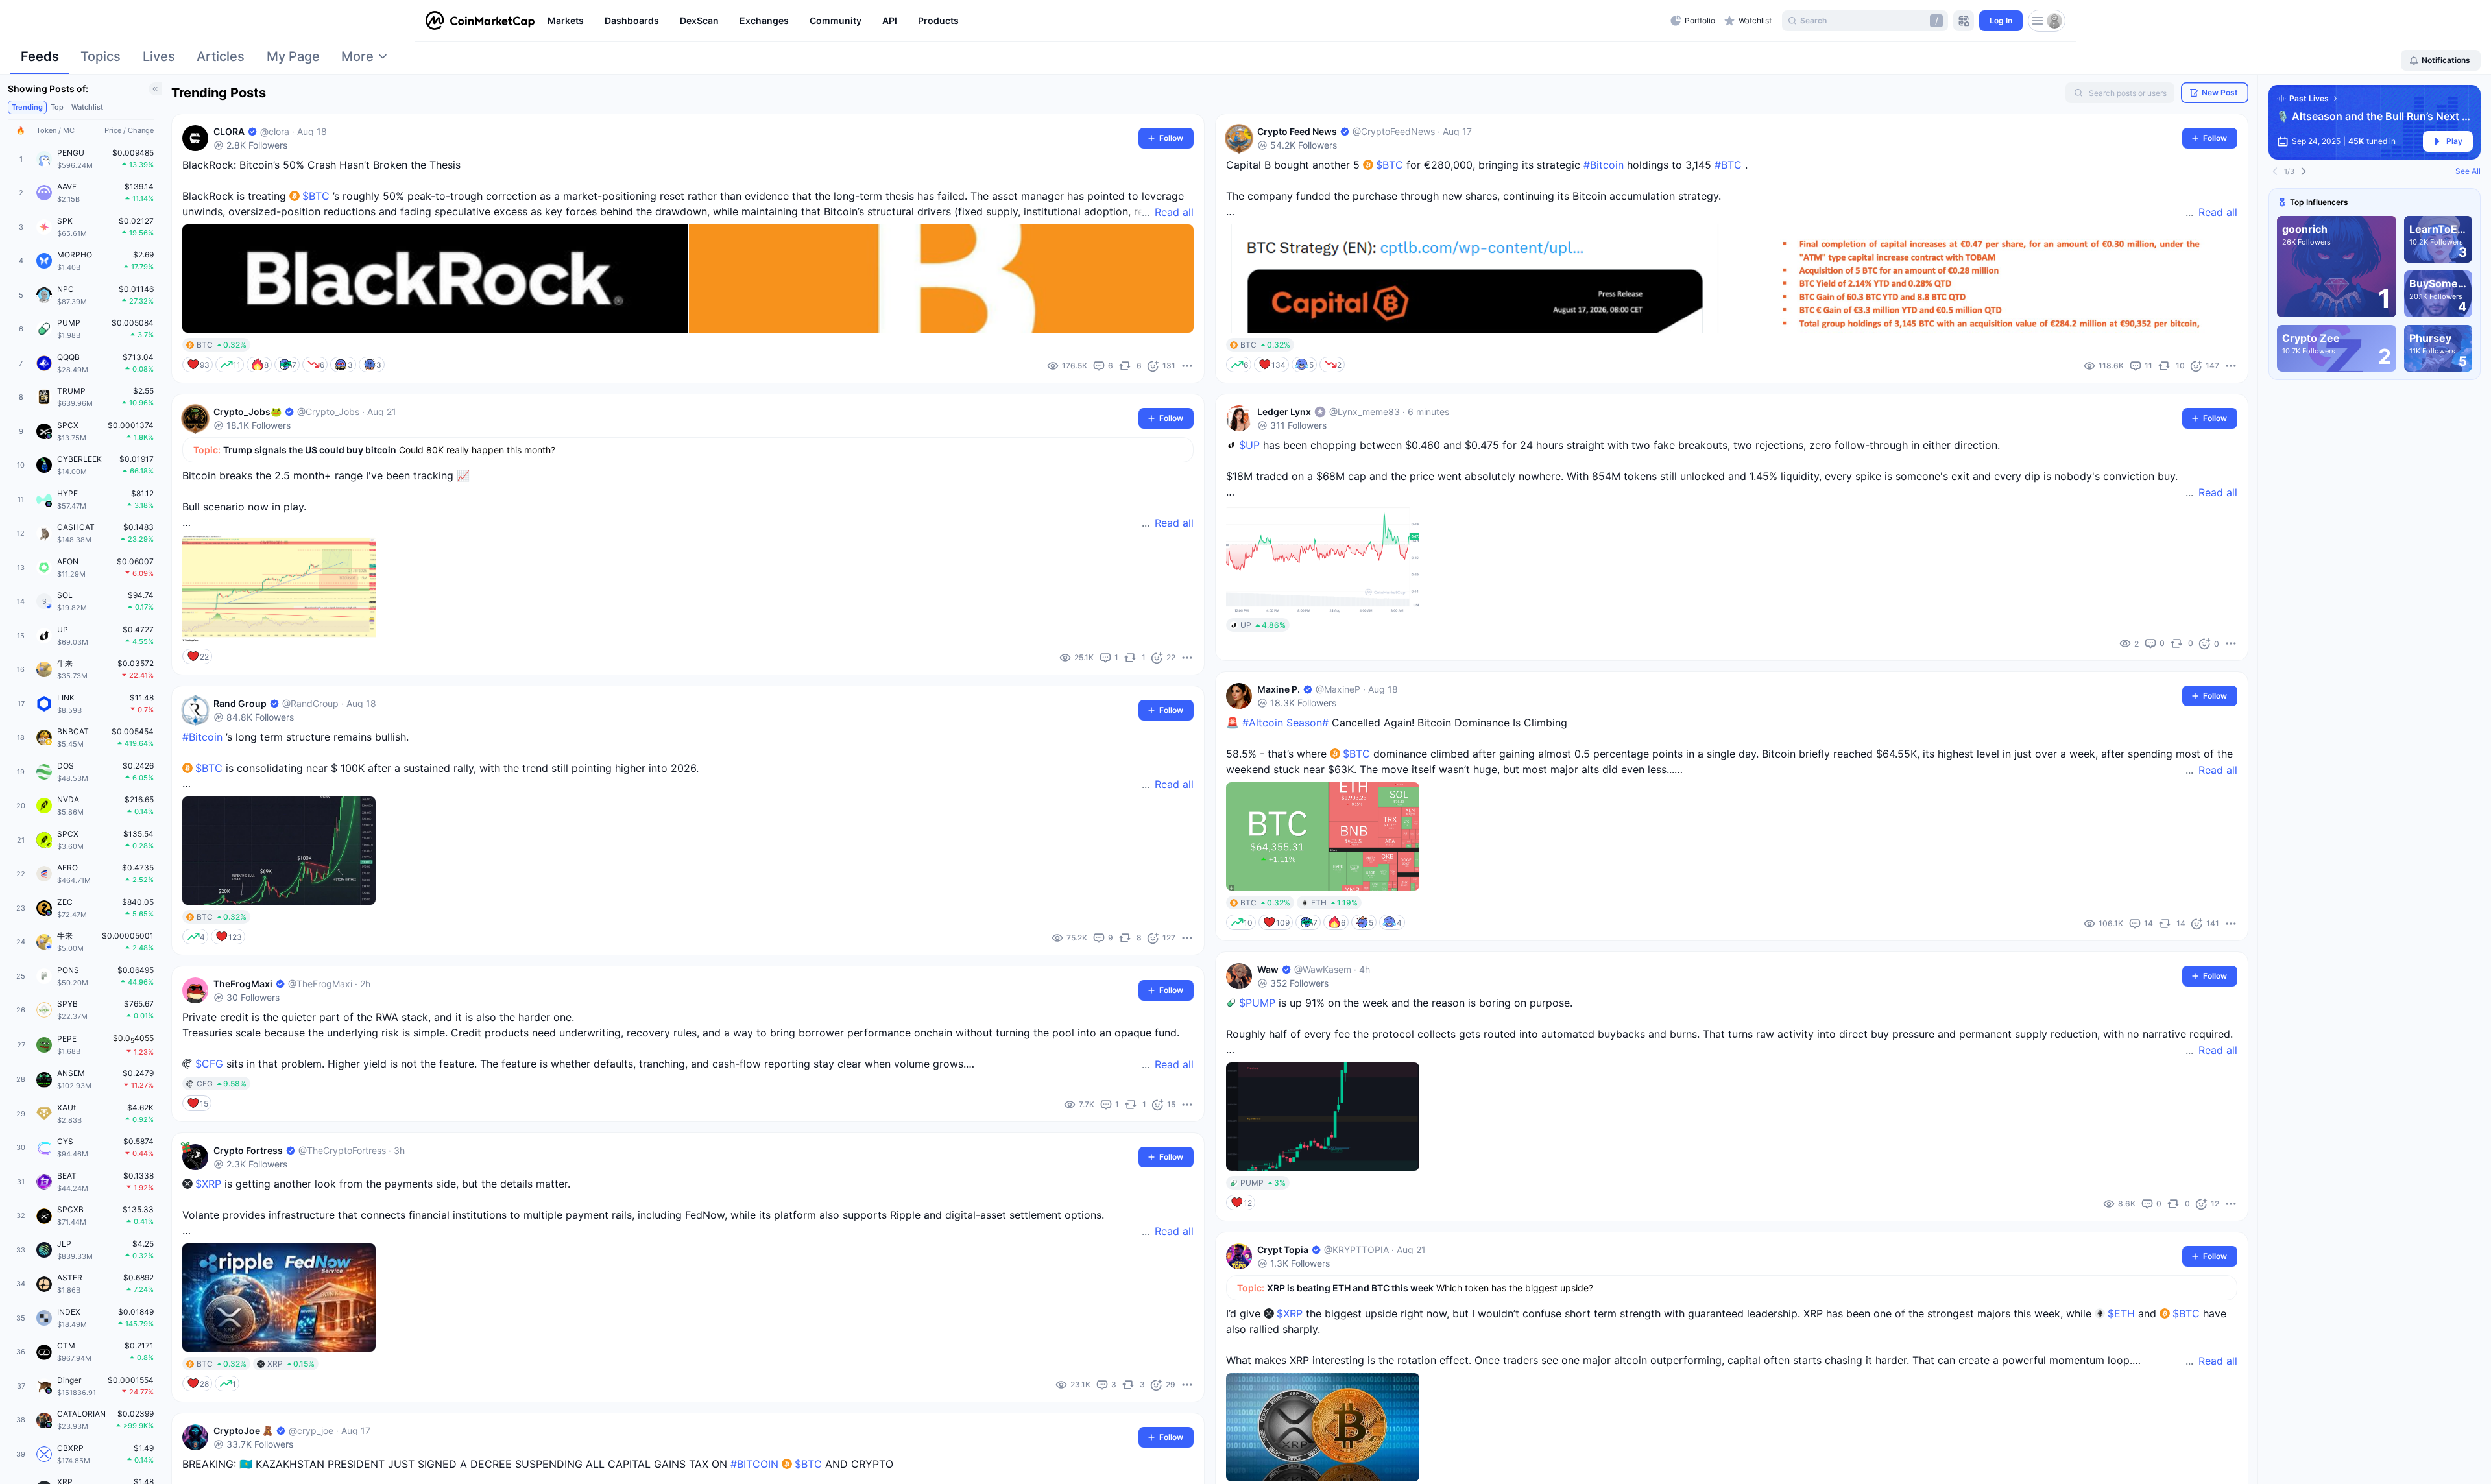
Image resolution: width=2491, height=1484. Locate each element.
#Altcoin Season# (1285, 723)
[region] (1106, 21)
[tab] (40, 60)
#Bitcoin (202, 737)
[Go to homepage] (480, 21)
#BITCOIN (754, 1464)
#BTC (1728, 165)
